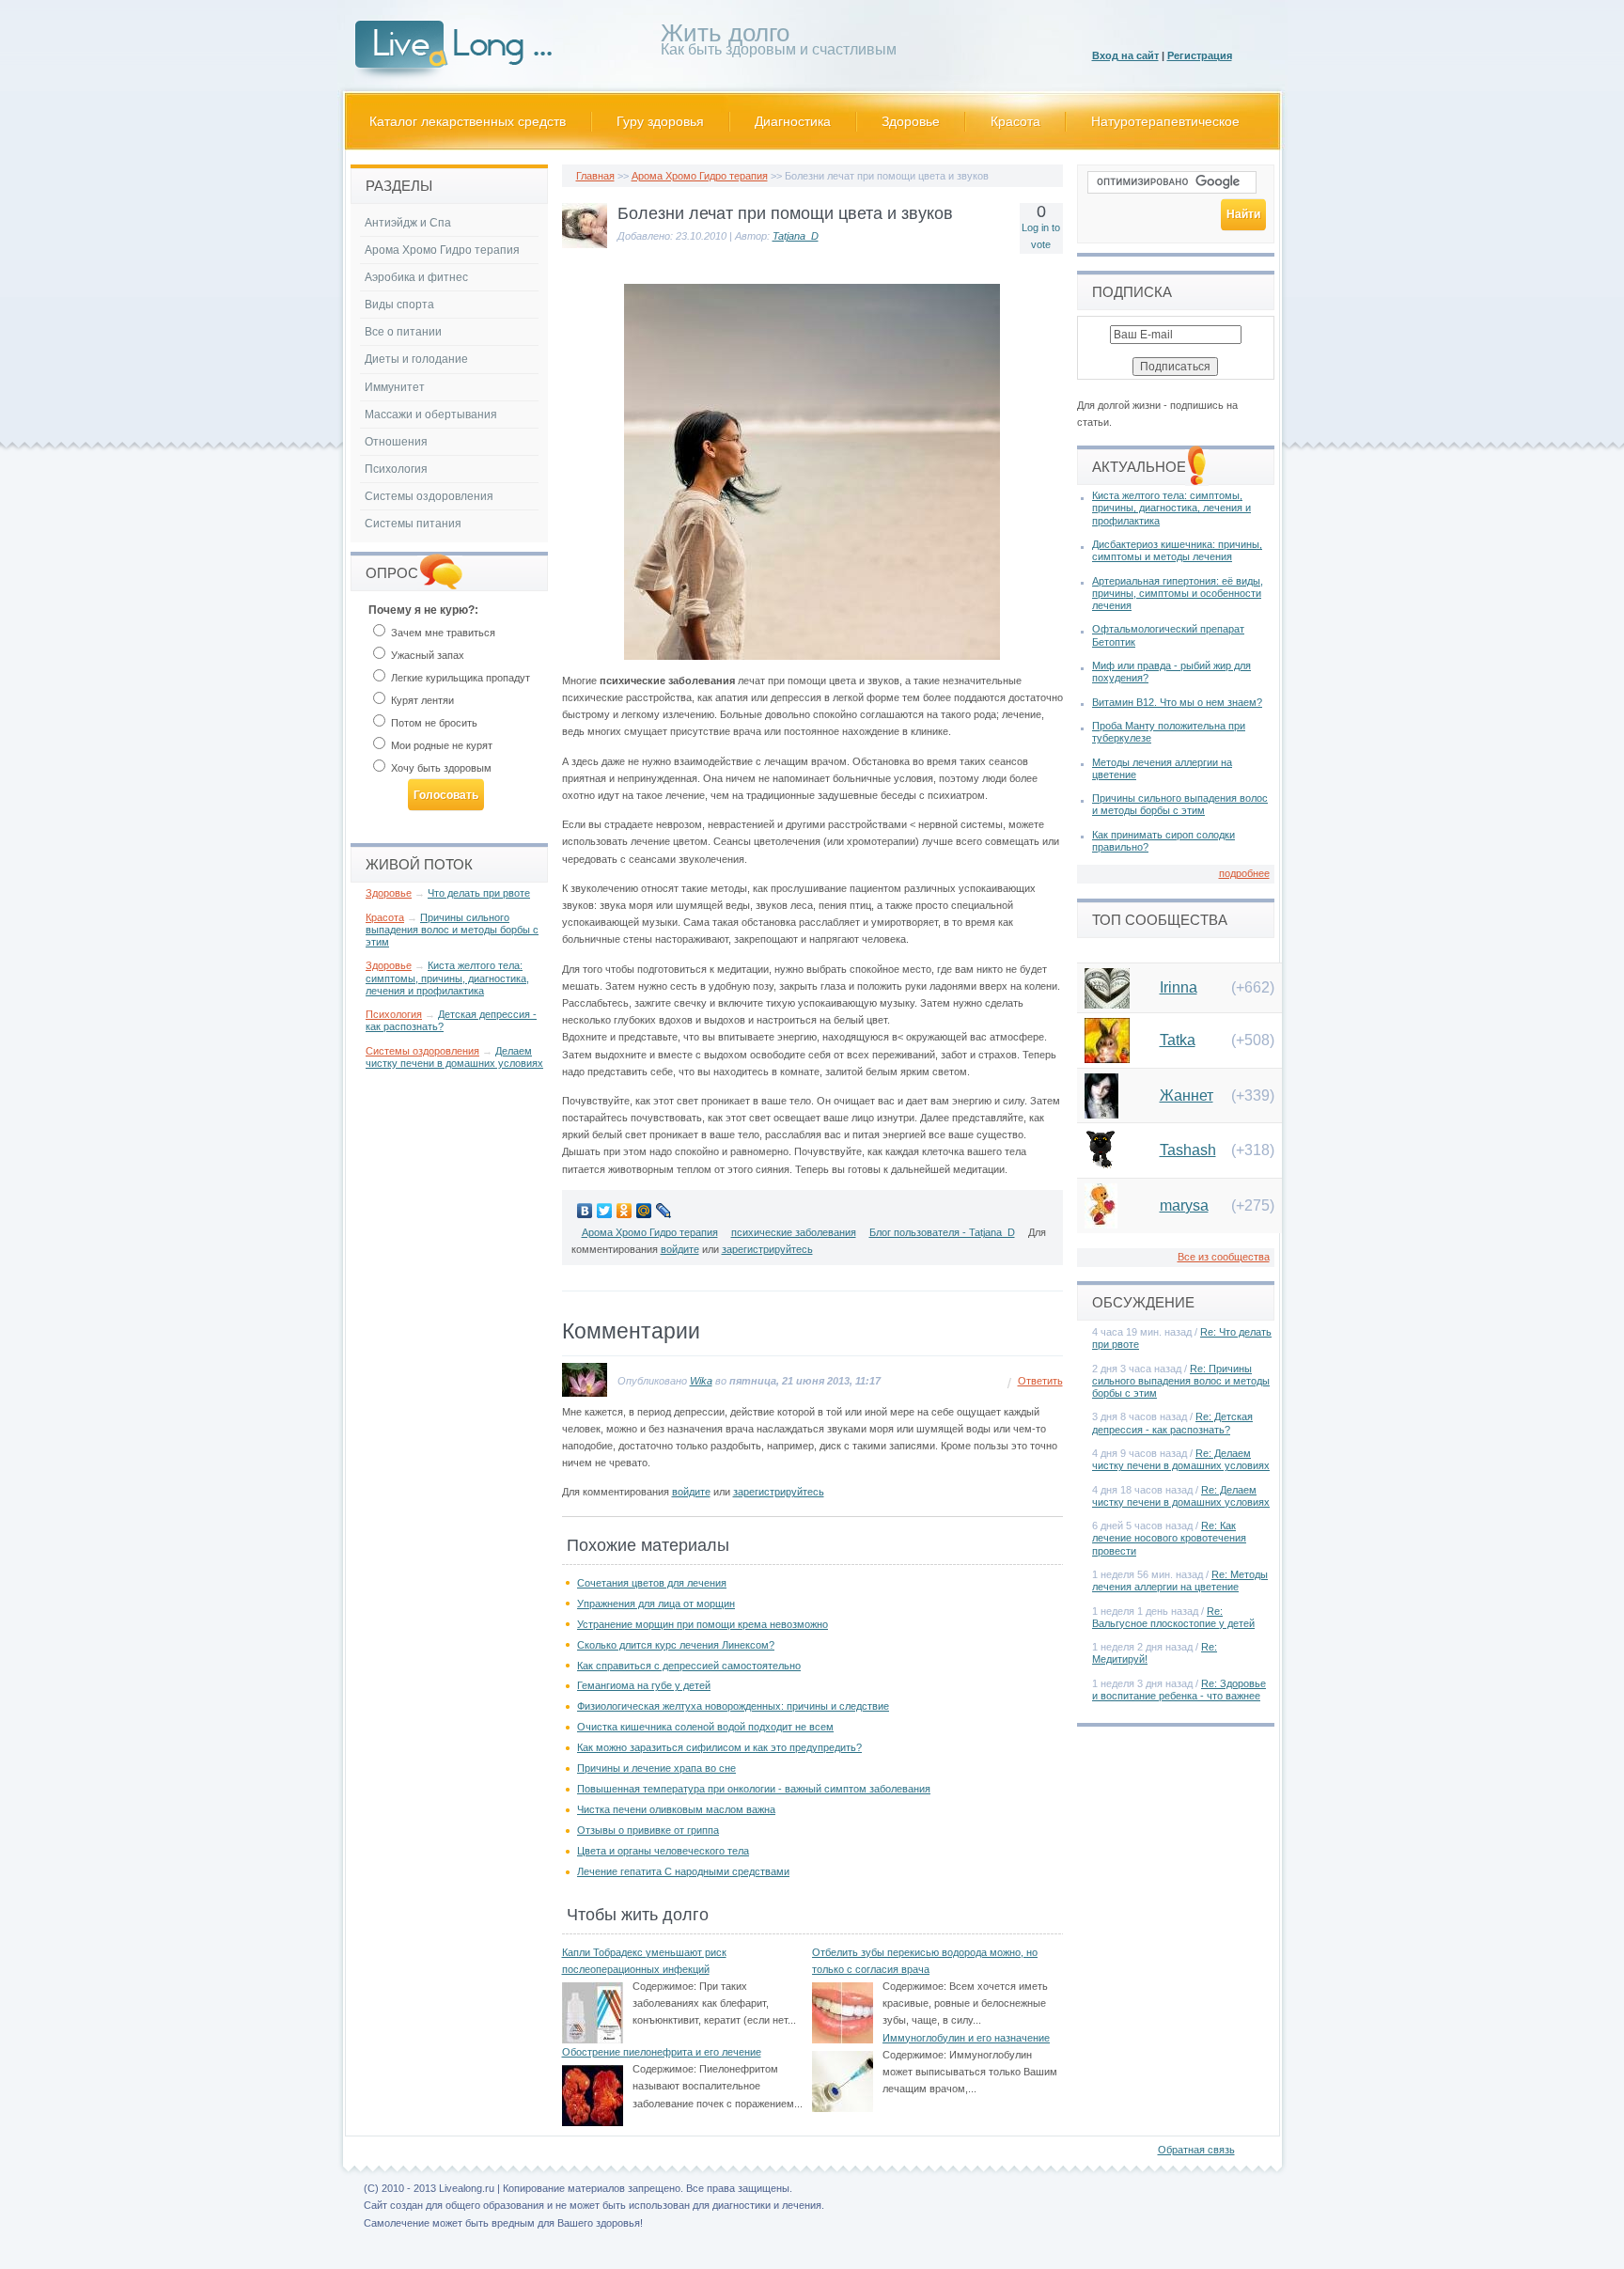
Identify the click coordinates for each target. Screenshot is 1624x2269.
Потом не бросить (433, 723)
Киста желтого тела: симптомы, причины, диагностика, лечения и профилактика (447, 978)
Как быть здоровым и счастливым (779, 43)
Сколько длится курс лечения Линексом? (676, 1645)
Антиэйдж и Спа (408, 223)
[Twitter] (605, 1211)
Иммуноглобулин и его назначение (966, 2038)
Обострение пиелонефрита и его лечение (662, 2052)
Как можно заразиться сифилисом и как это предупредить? (719, 1747)
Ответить (1040, 1381)
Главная (595, 176)
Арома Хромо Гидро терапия (700, 176)
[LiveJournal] (664, 1211)
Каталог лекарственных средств (468, 121)
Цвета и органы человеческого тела (663, 1851)
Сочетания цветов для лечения (652, 1583)
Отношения (396, 442)
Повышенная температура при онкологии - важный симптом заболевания (754, 1789)
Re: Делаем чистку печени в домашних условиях (1181, 1459)
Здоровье (911, 121)
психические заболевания (794, 1232)
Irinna (1179, 987)
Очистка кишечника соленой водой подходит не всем (705, 1727)
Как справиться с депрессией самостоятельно (689, 1666)
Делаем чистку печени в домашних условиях (454, 1057)
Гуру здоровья (660, 121)
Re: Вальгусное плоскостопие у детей (1173, 1617)
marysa (1184, 1205)
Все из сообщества (1224, 1257)
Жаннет (1187, 1095)
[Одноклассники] (625, 1211)
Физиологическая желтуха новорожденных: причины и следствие (733, 1706)
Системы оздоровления (429, 496)
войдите (680, 1249)
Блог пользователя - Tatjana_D (942, 1232)
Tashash (1188, 1150)
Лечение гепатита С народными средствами (683, 1871)
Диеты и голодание (416, 359)
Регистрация (1200, 55)
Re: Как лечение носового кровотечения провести (1169, 1538)
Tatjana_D (796, 236)
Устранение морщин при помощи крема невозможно (703, 1624)
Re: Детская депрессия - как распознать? (1172, 1423)
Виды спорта (399, 305)
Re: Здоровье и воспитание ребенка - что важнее (1179, 1690)
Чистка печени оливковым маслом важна (676, 1809)
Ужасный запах (426, 655)
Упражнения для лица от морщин (656, 1604)
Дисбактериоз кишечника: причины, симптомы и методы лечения (1177, 550)
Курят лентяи (421, 700)
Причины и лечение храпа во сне (656, 1768)
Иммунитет (395, 387)
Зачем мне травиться (442, 633)
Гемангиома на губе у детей (644, 1685)
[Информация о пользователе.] (585, 244)
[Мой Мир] (644, 1211)
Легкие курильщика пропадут (459, 678)
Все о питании (403, 332)
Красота (1015, 121)
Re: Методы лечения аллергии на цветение (1180, 1580)
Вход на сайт (1125, 55)
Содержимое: (664, 1986)
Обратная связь (1196, 2150)
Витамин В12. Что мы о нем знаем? (1177, 702)
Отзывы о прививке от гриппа (648, 1830)
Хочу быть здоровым (440, 768)
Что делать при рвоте (479, 893)
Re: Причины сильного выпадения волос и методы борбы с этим (1181, 1381)
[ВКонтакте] (585, 1211)
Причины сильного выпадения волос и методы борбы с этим (452, 930)
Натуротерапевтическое (1165, 121)
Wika (701, 1381)
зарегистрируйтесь (767, 1249)
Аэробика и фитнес (416, 277)
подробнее (1244, 873)
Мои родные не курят (440, 745)
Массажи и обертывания (431, 415)
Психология (396, 469)
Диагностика (793, 121)
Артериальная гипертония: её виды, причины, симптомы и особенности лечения (1178, 593)
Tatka (1178, 1040)
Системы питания (413, 524)
